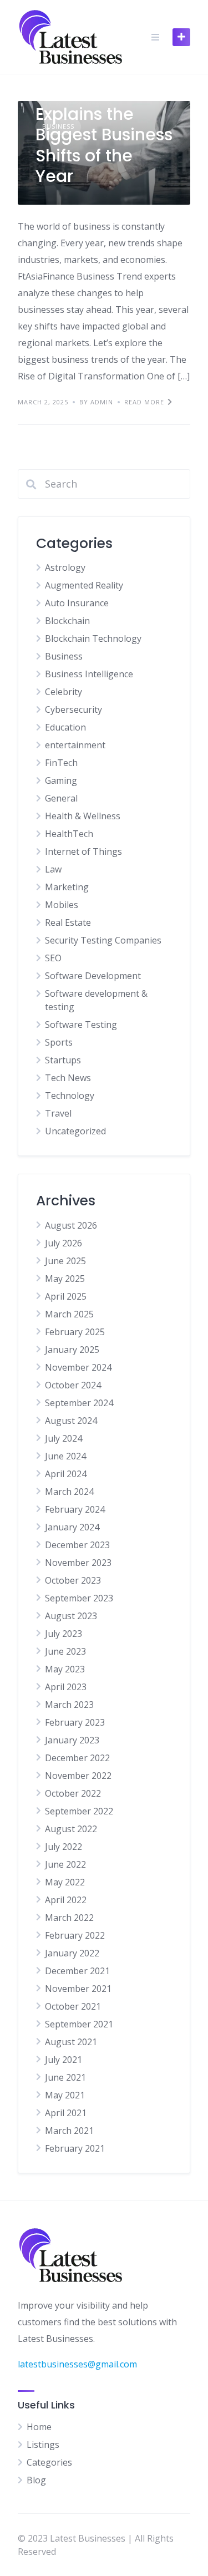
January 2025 (72, 1350)
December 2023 (77, 1545)
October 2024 (73, 1385)
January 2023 (72, 1740)
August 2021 (71, 2042)
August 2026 (71, 1225)
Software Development (93, 976)
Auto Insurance (77, 603)
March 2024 (69, 1492)
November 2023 (78, 1563)
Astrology (65, 567)
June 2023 (65, 1651)
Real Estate (68, 922)
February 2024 (75, 1509)
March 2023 (69, 1705)
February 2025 (75, 1332)
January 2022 (72, 1953)
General (61, 798)
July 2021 (64, 2060)
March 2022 (69, 1918)
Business (64, 656)
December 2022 (77, 1758)
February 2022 (75, 1935)
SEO (53, 958)
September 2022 (79, 1811)
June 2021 (65, 2077)
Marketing (67, 887)
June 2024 (65, 1456)
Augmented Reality (84, 585)
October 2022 (73, 1793)
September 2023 (79, 1598)
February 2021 (75, 2148)
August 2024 (71, 1421)
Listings (43, 2445)
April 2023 (66, 1687)
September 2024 (79, 1403)
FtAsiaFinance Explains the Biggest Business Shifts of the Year (104, 135)
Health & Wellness (83, 816)
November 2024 (78, 1367)
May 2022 (65, 1882)
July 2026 (64, 1243)
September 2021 (79, 2024)
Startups (63, 1060)
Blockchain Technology (93, 638)
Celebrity (64, 692)
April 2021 (66, 2113)
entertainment (75, 745)
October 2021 (73, 2006)
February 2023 (75, 1722)
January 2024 (72, 1527)
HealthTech (69, 834)
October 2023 (73, 1580)
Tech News (68, 1078)
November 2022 (78, 1776)
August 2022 (71, 1829)
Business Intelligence (89, 674)
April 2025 (66, 1296)
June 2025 (65, 1261)
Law (53, 869)
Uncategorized (75, 1131)
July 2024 (64, 1438)
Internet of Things (83, 851)
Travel (58, 1113)
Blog (36, 2480)
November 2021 (78, 1989)
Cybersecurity (73, 709)
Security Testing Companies (103, 940)
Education (65, 727)
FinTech (61, 763)
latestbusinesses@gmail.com (77, 2364)
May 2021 (65, 2095)
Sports (59, 1042)
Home (39, 2427)
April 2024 (66, 1474)
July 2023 (64, 1634)
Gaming (61, 780)
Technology (70, 1096)
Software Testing (81, 1025)
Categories (49, 2462)
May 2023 (65, 1669)
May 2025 (65, 1279)
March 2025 (69, 1314)
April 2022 (66, 1900)
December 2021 (77, 1971)
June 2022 (65, 1864)
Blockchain (67, 621)
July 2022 (64, 1847)
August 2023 (71, 1616)
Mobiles (62, 905)
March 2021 (69, 2131)
